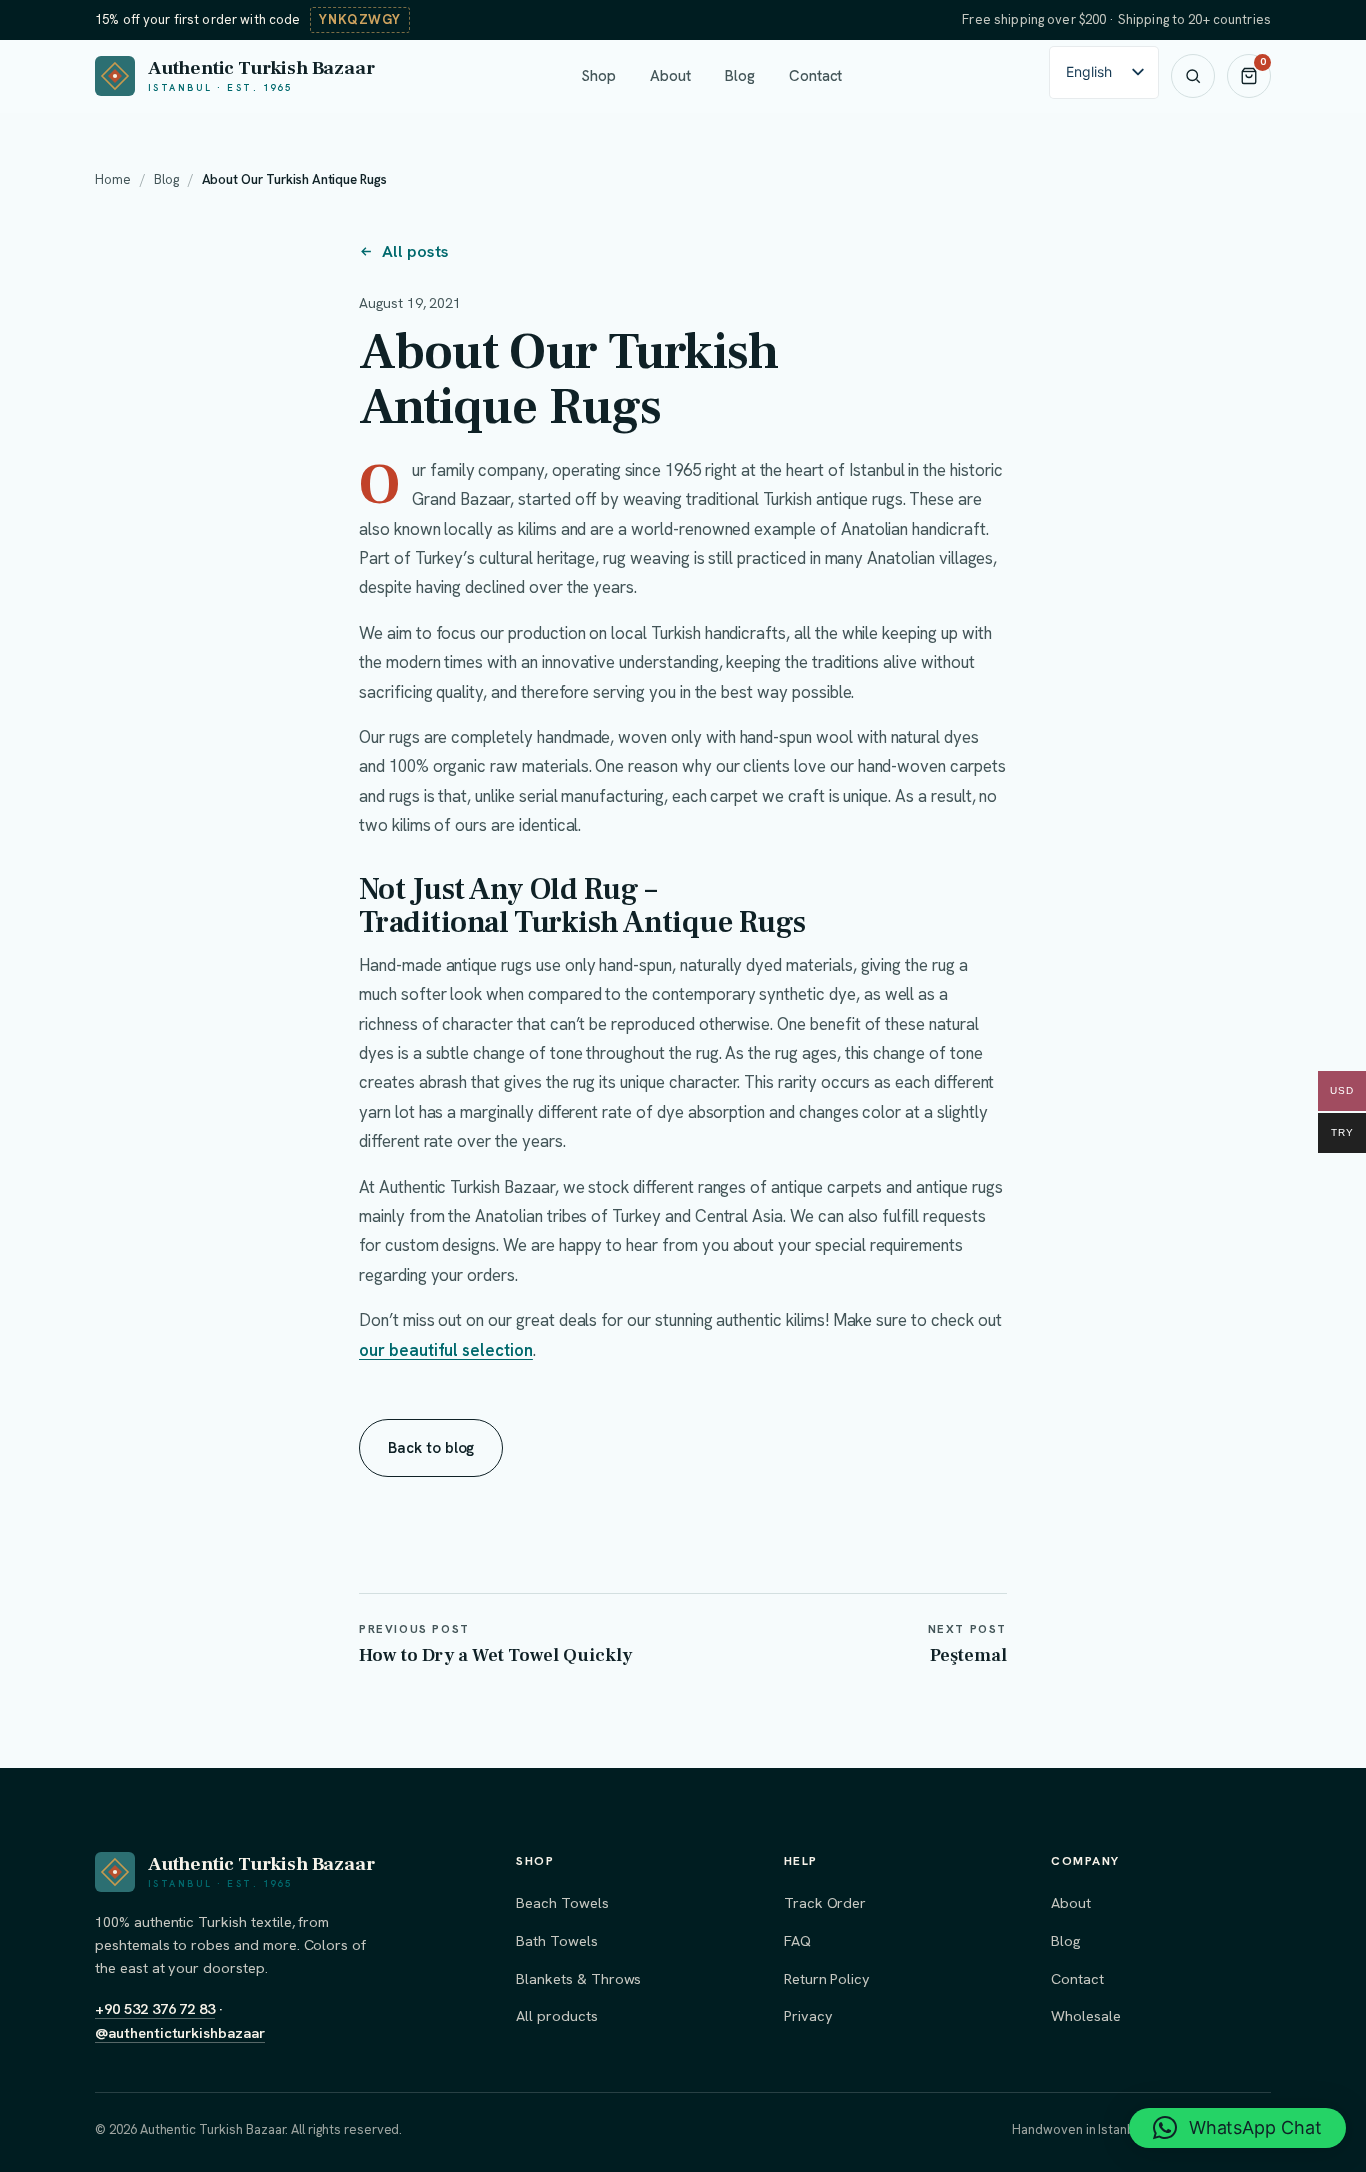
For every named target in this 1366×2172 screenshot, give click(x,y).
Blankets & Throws (578, 1978)
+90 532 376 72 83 (155, 2008)
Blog (740, 76)
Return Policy (827, 1978)
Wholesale (1086, 2015)
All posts (415, 251)
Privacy (808, 2015)
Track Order (825, 1902)
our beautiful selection (446, 1350)
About (670, 76)
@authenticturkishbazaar (180, 2032)
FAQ (797, 1940)
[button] (1237, 2128)
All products (556, 2015)
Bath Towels (556, 1940)
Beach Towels (562, 1902)
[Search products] (1193, 76)
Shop (598, 76)
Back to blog (431, 1448)
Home (113, 179)
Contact (816, 76)
